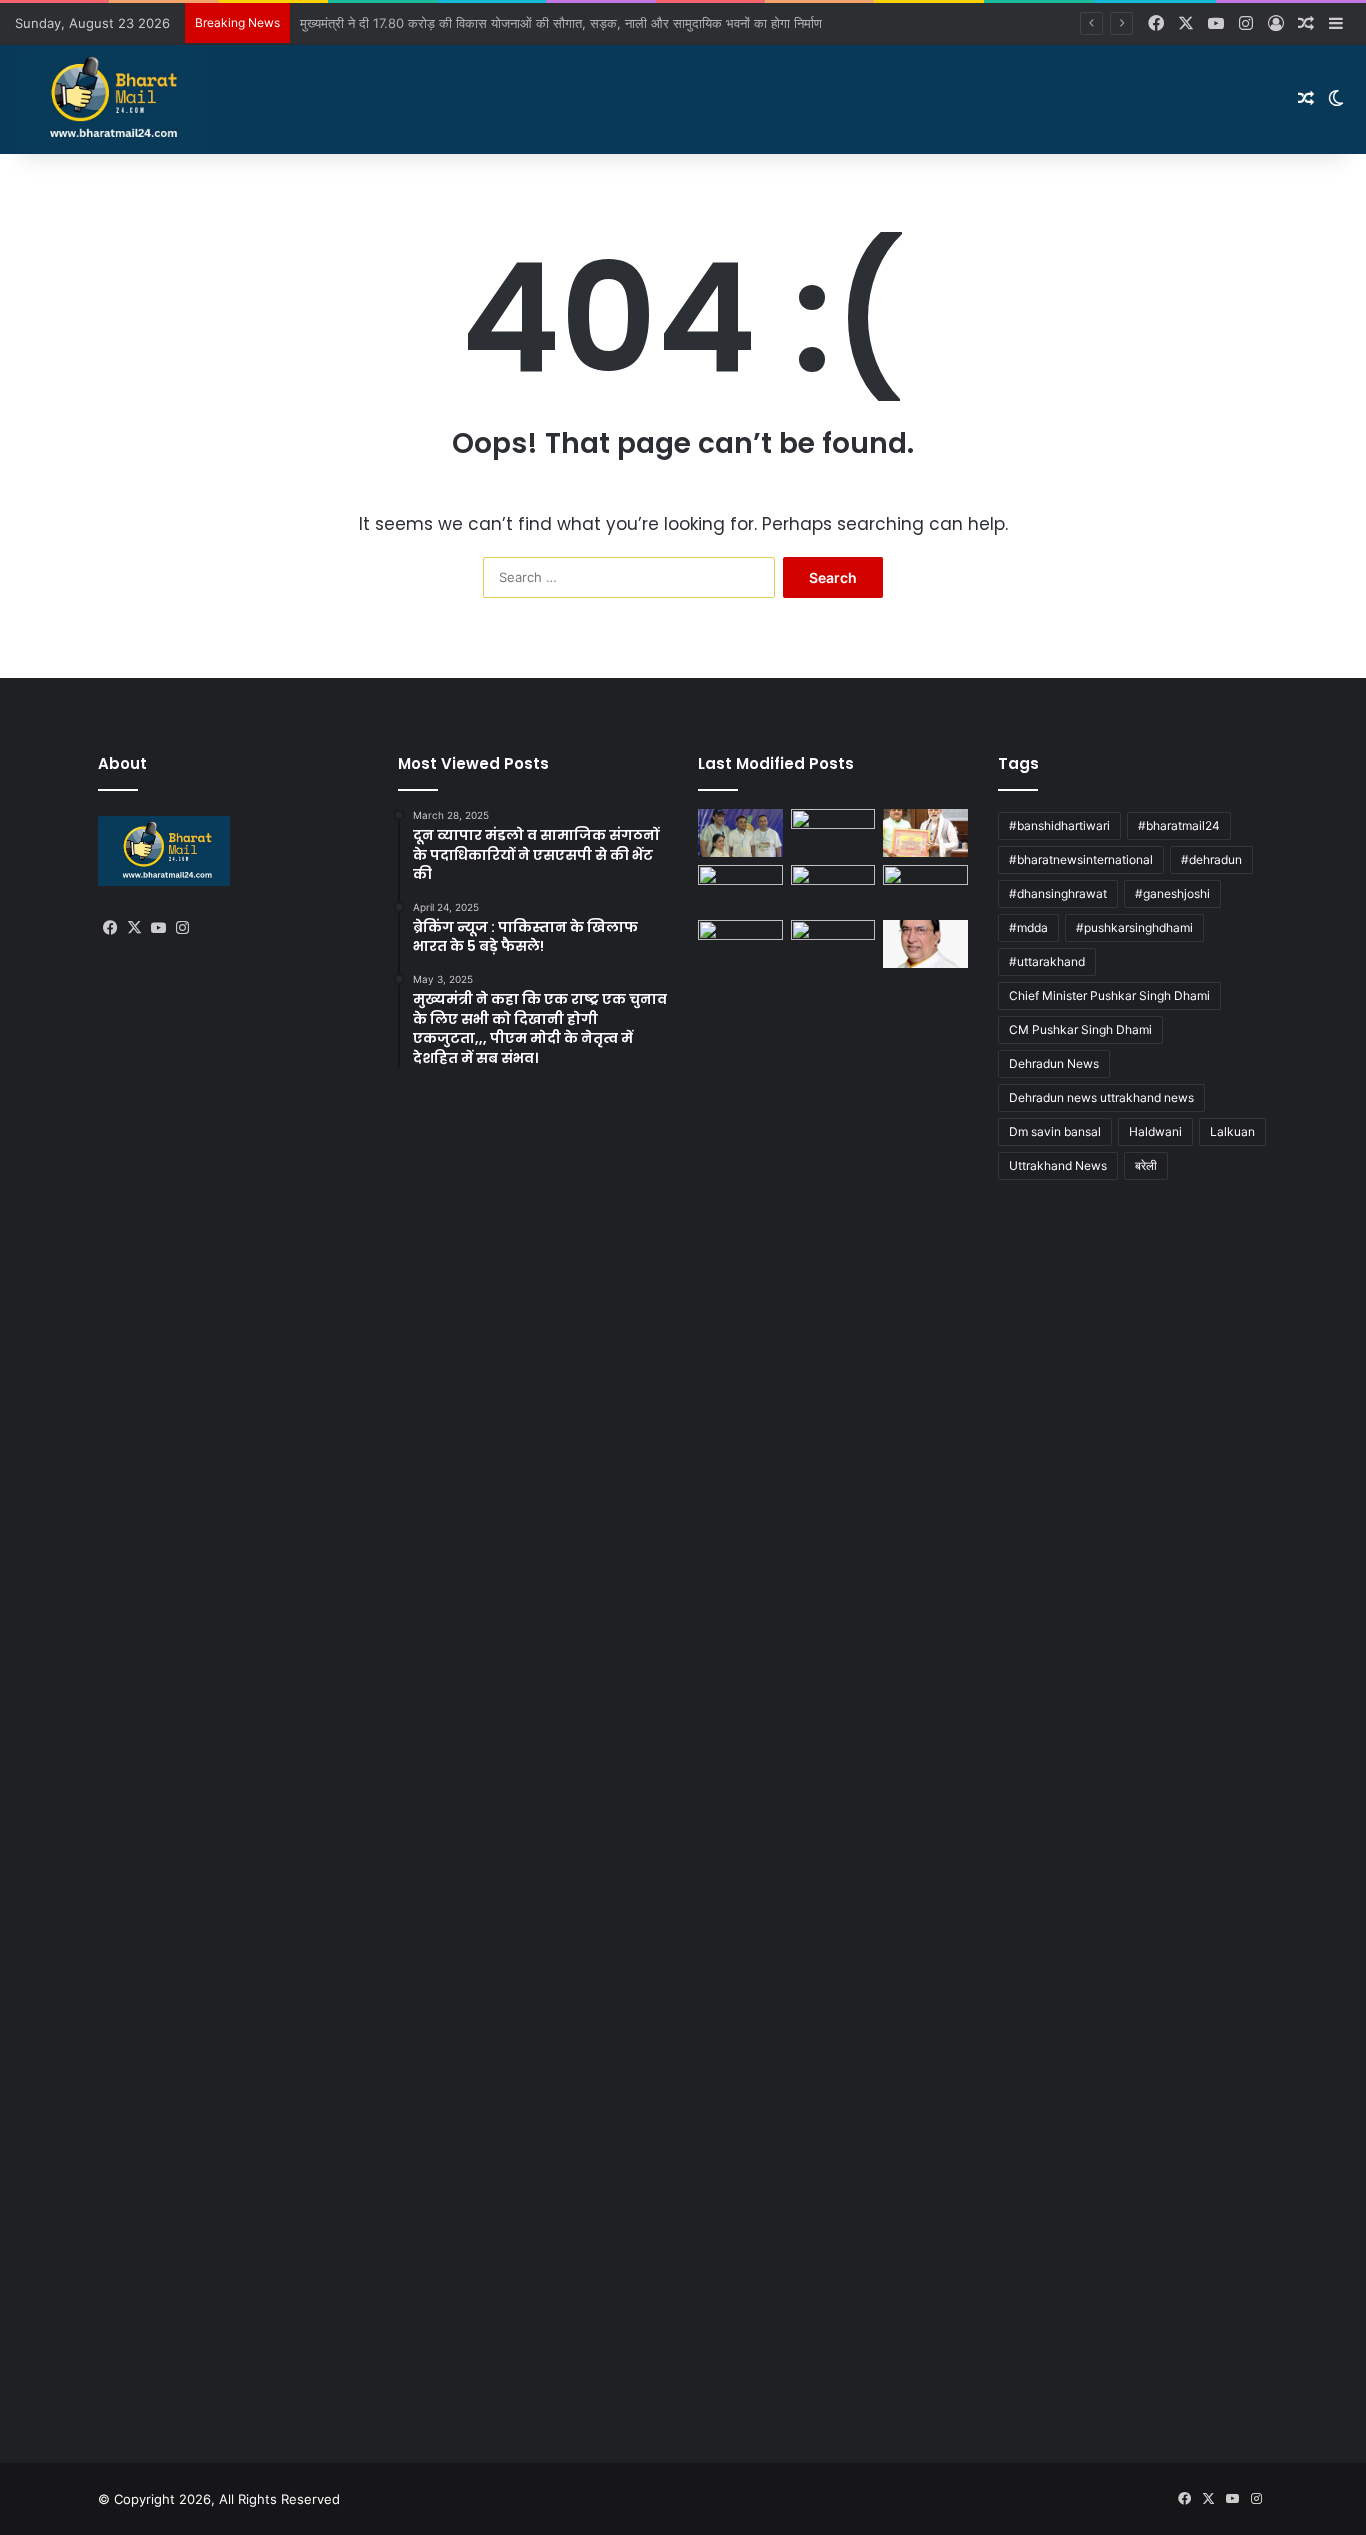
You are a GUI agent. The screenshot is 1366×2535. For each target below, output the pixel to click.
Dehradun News (1054, 1063)
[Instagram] (182, 928)
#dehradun (1211, 859)
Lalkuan (1232, 1131)
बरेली (1146, 1165)
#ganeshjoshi (1172, 893)
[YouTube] (158, 928)
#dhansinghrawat (1058, 893)
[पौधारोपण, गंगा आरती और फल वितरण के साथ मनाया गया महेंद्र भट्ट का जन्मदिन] (925, 833)
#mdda (1028, 927)
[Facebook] (110, 928)
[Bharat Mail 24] (109, 99)
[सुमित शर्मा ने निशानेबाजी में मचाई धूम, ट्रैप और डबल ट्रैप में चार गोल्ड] (740, 833)
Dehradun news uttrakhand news (1101, 1097)
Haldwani (1155, 1131)
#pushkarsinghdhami (1134, 927)
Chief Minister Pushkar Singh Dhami (1109, 995)
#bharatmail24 (1179, 825)
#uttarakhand (1047, 961)
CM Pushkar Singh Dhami (1080, 1029)
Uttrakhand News (1058, 1165)
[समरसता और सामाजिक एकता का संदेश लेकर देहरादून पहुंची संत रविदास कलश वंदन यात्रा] (833, 889)
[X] (134, 928)
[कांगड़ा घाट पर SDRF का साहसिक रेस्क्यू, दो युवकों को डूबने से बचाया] (925, 889)
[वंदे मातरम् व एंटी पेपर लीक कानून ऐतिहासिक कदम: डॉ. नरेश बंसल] (925, 944)
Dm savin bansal (1055, 1131)
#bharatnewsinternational (1081, 859)
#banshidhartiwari (1059, 825)
